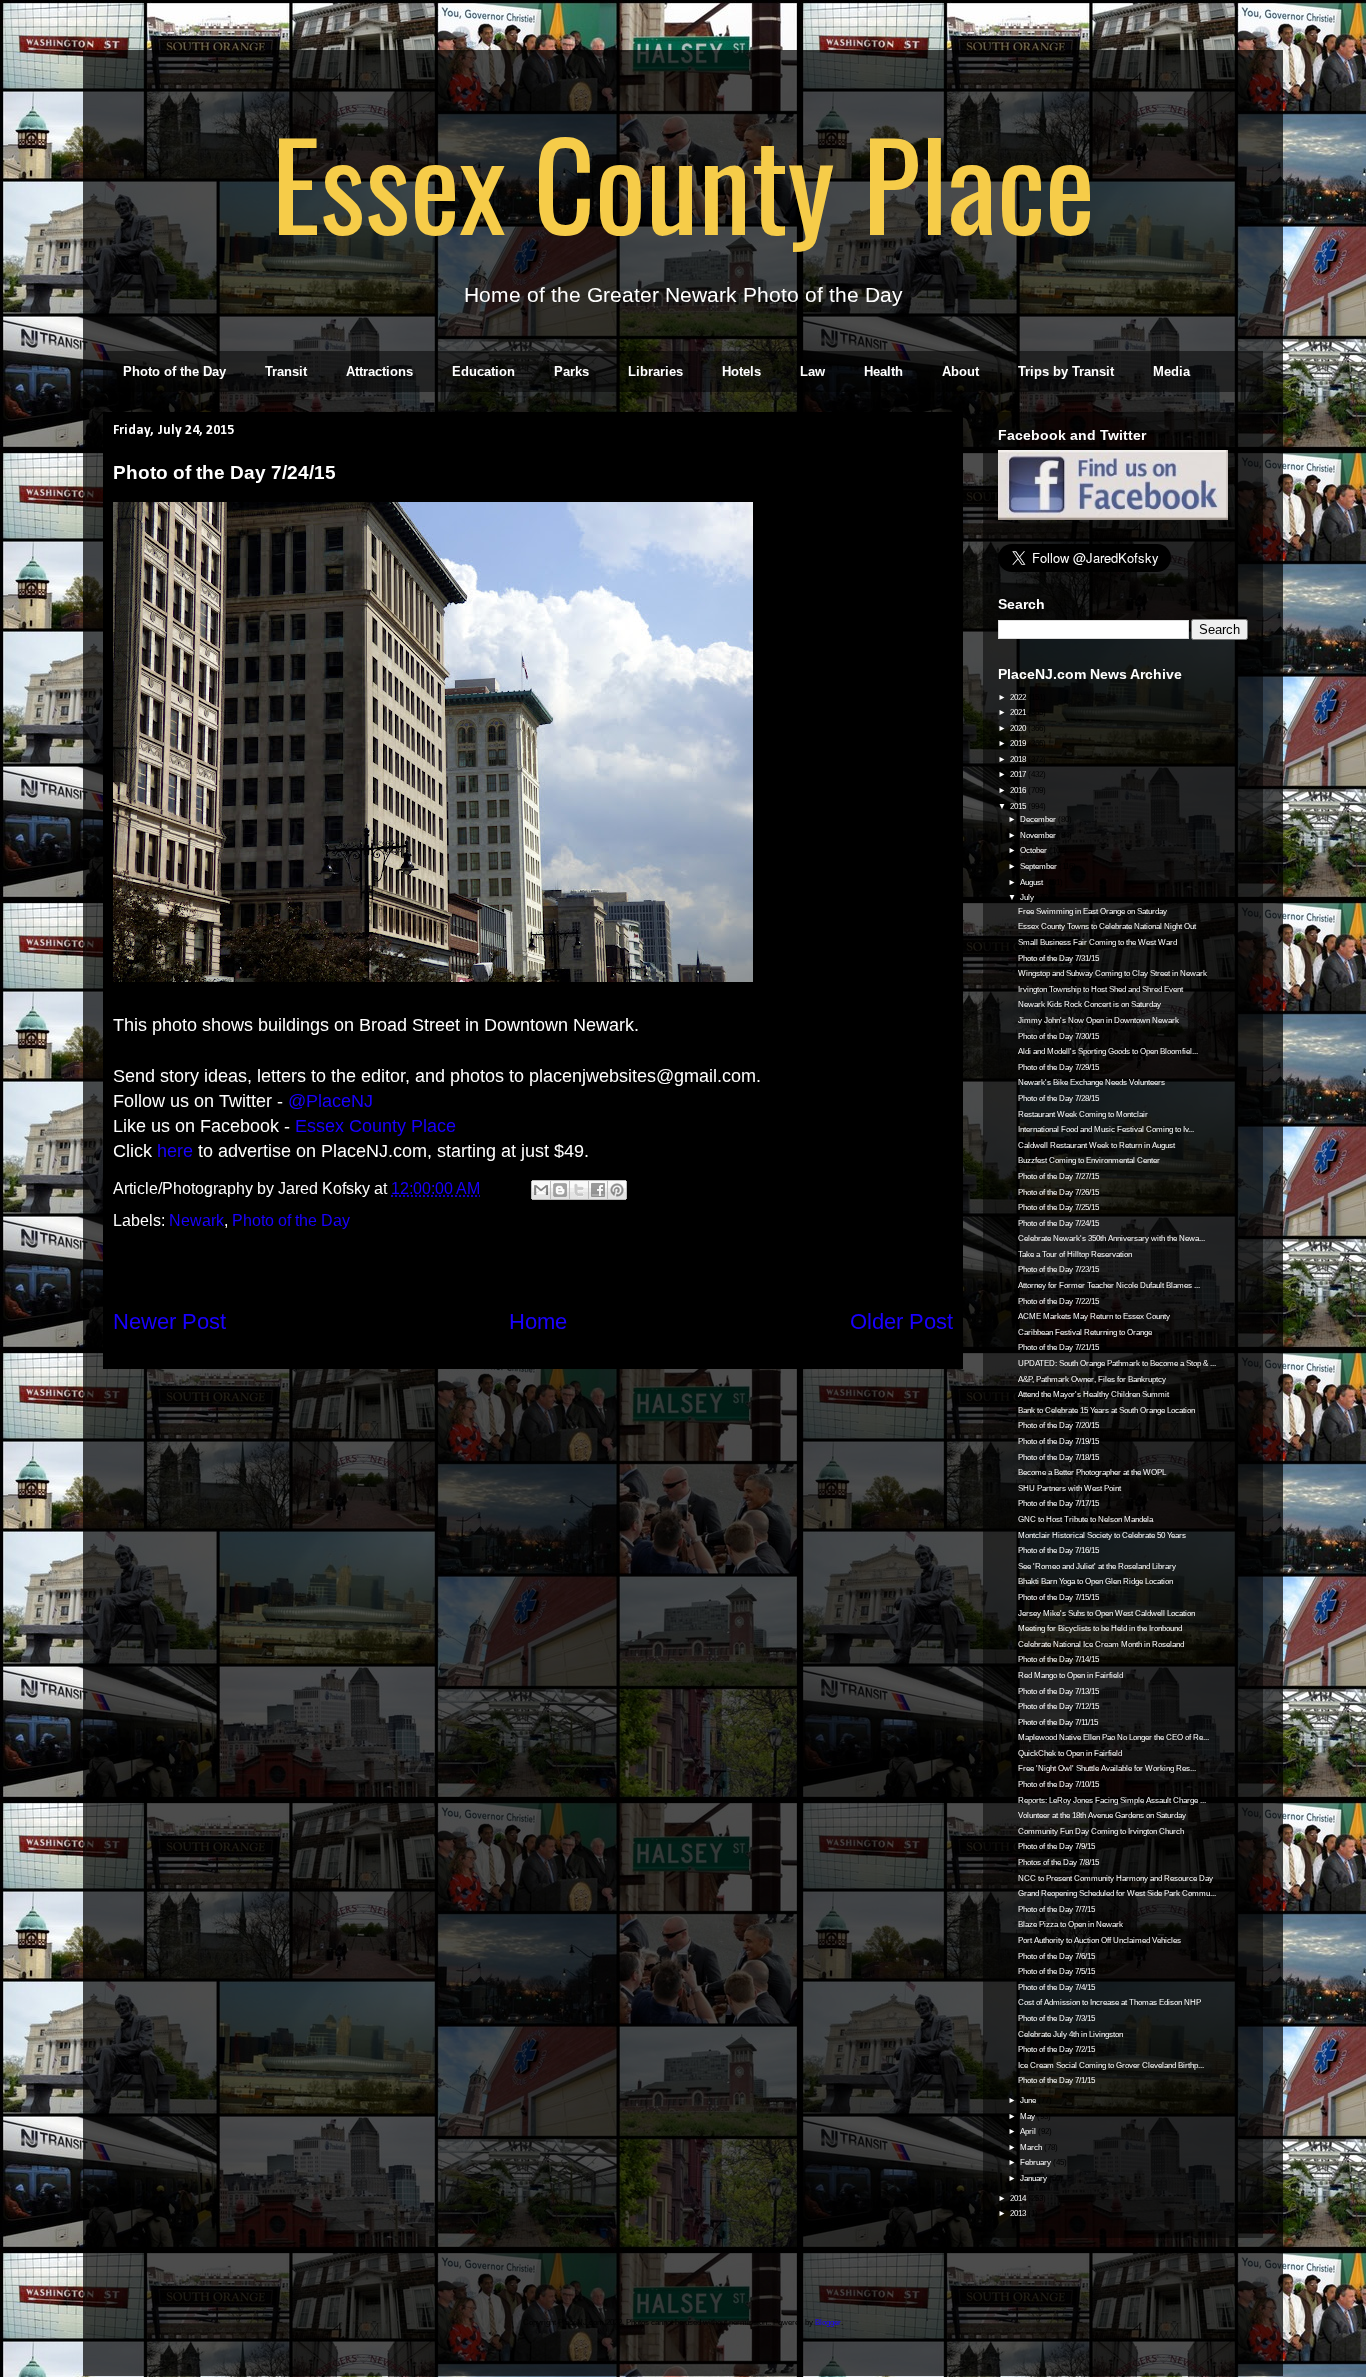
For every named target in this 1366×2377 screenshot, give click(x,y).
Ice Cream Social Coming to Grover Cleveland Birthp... (1111, 2065)
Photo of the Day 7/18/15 (1058, 1457)
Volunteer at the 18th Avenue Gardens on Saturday (1102, 1815)
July (1028, 897)
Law (812, 371)
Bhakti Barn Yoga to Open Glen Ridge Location (1095, 1581)
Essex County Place (683, 181)
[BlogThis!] (560, 1190)
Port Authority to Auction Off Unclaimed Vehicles (1099, 1940)
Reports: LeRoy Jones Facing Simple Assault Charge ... (1112, 1800)
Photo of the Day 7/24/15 (1058, 1223)
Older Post (901, 1321)
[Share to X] (579, 1190)
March (1032, 2147)
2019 (1019, 743)
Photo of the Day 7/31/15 (1058, 958)
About (960, 371)
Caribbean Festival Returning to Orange (1085, 1332)
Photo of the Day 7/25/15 (1058, 1207)
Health (883, 371)
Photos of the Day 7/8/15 (1058, 1862)
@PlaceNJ (330, 1101)
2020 (1019, 728)
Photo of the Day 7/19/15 (1058, 1441)
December (1039, 819)
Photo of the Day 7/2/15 (1056, 2049)
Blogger (828, 2322)
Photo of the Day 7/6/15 (1056, 1956)
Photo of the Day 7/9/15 (1056, 1846)
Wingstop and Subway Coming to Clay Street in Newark (1112, 973)
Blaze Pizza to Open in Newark (1070, 1924)
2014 (1019, 2198)
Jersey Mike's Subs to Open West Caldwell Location (1106, 1613)
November (1039, 835)
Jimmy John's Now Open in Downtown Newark (1098, 1020)
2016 (1019, 790)
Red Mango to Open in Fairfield (1070, 1675)
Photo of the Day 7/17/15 (1058, 1503)
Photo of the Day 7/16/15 (1058, 1550)
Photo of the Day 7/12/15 (1058, 1706)
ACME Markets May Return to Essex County (1094, 1316)
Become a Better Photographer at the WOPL (1092, 1472)
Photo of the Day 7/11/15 (1058, 1722)
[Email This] (541, 1190)
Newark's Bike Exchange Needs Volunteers (1091, 1082)
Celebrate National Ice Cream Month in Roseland (1101, 1644)
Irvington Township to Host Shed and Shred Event (1100, 989)
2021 (1019, 712)
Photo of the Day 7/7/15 (1056, 1909)
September (1039, 866)
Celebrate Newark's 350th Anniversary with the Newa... (1111, 1238)
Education (483, 371)
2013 (1019, 2213)
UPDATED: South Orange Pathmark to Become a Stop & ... (1117, 1363)
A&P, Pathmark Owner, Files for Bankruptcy (1092, 1379)
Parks (571, 371)
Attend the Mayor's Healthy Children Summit (1093, 1394)
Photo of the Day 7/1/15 (1056, 2080)
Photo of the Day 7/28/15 (1058, 1098)
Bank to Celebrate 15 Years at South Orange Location (1106, 1410)
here (175, 1151)
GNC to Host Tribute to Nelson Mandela (1085, 1519)
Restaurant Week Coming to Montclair (1083, 1114)
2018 (1019, 759)
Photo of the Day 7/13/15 (1058, 1691)
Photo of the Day (174, 371)
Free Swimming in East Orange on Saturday (1092, 911)
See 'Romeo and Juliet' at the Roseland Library (1097, 1566)
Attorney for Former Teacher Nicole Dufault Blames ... (1109, 1285)
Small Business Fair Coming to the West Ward (1097, 942)
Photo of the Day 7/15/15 (1058, 1597)
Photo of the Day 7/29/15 (1058, 1067)
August (1032, 882)
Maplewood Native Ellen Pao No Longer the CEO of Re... (1113, 1737)
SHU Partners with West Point (1069, 1488)
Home (538, 1321)
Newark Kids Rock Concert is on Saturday (1089, 1004)
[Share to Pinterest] (617, 1190)
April (1029, 2131)
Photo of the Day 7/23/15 (1058, 1269)
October (1034, 850)
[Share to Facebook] (598, 1190)
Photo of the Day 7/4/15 (1056, 1987)
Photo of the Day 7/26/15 (1058, 1192)
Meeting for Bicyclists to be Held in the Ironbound (1100, 1628)
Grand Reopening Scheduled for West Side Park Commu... (1117, 1893)
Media (1171, 371)
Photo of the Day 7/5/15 (1056, 1971)
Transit (286, 371)
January (1034, 2178)
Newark (196, 1220)
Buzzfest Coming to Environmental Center (1089, 1160)
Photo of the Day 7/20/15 (1058, 1425)
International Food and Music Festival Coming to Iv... (1106, 1129)
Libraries (655, 371)
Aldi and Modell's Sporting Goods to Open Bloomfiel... (1108, 1051)
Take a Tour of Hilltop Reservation (1075, 1254)
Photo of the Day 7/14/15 (1058, 1659)
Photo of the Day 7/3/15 (1056, 2018)
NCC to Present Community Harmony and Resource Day (1115, 1878)
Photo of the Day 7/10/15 (1058, 1784)
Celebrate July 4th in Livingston (1070, 2034)
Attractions (379, 371)
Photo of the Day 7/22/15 (1058, 1301)
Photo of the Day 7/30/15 (1058, 1036)
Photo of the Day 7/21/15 (1058, 1347)
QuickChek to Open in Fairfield (1070, 1753)
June (1029, 2100)
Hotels (741, 371)
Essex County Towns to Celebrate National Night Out (1107, 926)
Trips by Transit (1066, 371)
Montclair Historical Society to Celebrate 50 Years (1102, 1535)
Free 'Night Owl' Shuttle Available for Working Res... (1107, 1768)
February (1036, 2162)
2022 (1019, 697)
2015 (1019, 806)
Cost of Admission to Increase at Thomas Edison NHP (1109, 2002)
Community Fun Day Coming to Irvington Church (1101, 1831)
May (1028, 2116)
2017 (1019, 774)
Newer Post (169, 1321)
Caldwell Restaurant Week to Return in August (1096, 1145)
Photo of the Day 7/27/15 (1058, 1176)
